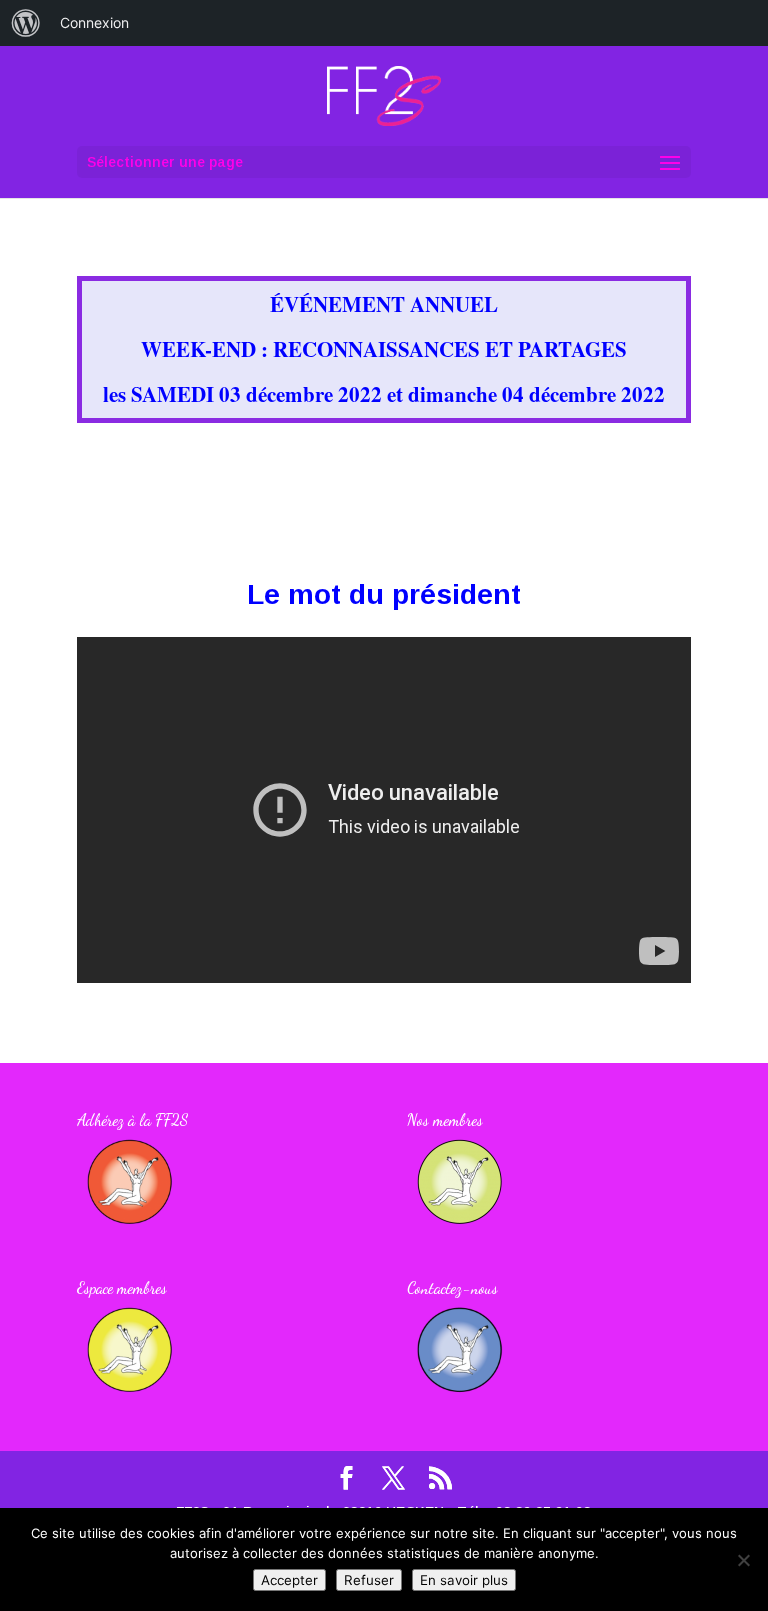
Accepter (289, 1580)
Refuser (369, 1580)
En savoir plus (464, 1580)
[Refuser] (743, 1560)
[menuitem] (26, 23)
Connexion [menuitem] (94, 22)
